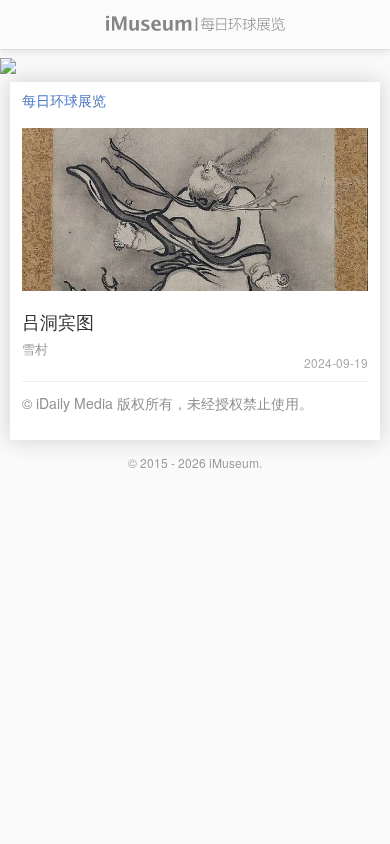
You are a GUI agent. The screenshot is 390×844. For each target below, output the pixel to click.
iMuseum (234, 462)
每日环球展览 (64, 100)
